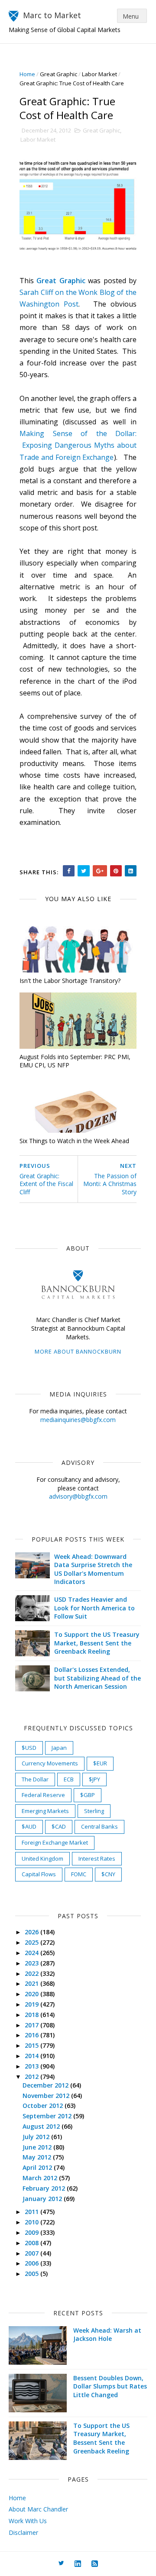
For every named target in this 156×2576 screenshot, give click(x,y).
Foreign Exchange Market (55, 1842)
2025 (32, 1942)
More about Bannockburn (78, 1351)
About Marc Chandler (38, 2509)
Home (27, 74)
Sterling (94, 1811)
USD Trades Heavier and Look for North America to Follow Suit (94, 1608)
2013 (32, 2066)
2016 (32, 2035)
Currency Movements (50, 1763)
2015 (32, 2045)
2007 (32, 2253)
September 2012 (48, 2116)
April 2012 (38, 2167)
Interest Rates (97, 1858)
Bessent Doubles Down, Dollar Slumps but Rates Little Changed (110, 2386)
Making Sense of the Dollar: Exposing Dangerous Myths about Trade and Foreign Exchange (78, 445)
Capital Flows (39, 1874)
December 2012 (46, 2085)
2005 (32, 2274)
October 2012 (44, 2106)
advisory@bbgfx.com (78, 1496)
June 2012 (38, 2147)
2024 (32, 1953)
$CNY (108, 1874)
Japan (59, 1748)
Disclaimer (23, 2532)
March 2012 (41, 2178)
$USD (29, 1748)
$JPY (94, 1779)
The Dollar (35, 1779)
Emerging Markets (45, 1811)
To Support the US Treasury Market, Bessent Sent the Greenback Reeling (97, 1643)
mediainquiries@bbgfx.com (78, 1420)
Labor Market (99, 74)
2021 (32, 1983)
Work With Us (28, 2521)
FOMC (79, 1874)
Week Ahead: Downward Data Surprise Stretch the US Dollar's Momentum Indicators (93, 1569)
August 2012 (42, 2126)
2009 (32, 2232)
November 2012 (47, 2096)
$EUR (100, 1763)
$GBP (88, 1795)
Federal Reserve (43, 1795)
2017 (32, 2025)
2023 (32, 1963)
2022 (32, 1973)
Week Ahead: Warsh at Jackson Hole (107, 2335)
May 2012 (38, 2157)
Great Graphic (58, 74)
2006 (32, 2263)
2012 (32, 2077)
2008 (32, 2243)
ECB (69, 1779)
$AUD (29, 1826)
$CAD (59, 1826)
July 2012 (37, 2137)
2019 (32, 2004)
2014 (32, 2056)
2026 (32, 1932)
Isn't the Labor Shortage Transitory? (70, 981)
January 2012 (43, 2199)
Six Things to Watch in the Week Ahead (74, 1141)
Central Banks (99, 1826)
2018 (32, 2015)
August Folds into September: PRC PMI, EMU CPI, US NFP (75, 1061)
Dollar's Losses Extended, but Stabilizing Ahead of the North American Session (97, 1678)
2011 (32, 2212)
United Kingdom (42, 1858)
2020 (32, 1994)
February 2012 (45, 2188)
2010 (32, 2222)
